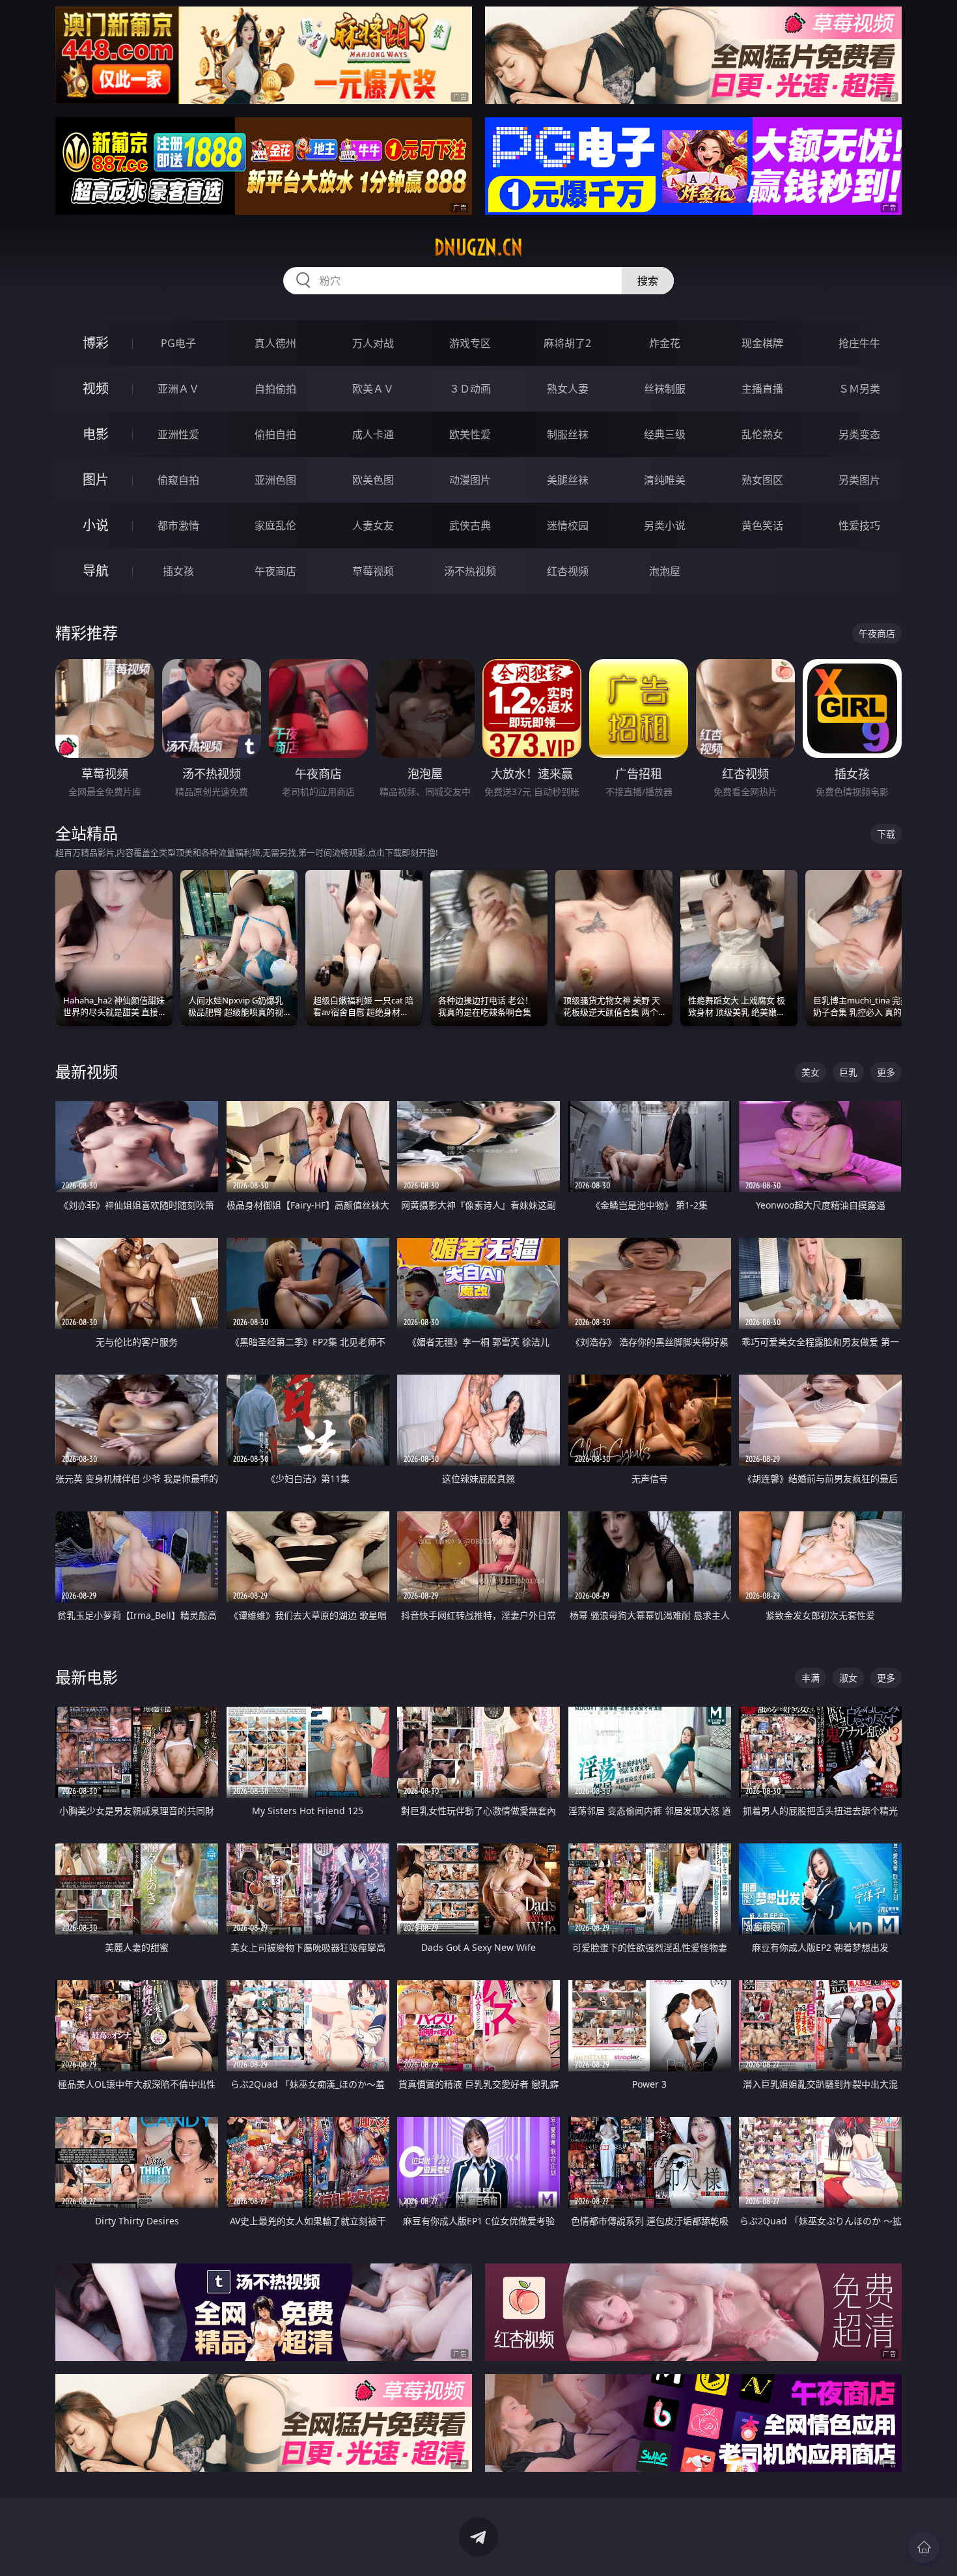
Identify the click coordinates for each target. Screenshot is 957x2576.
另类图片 (859, 480)
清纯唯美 (665, 480)
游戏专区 (470, 343)
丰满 (811, 1678)
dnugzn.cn (478, 247)
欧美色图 (373, 480)
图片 (96, 480)
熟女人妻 (568, 389)
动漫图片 (470, 480)
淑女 (848, 1678)
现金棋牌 (762, 343)
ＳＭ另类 (859, 389)
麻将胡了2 (567, 343)
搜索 (648, 281)
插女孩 (178, 571)
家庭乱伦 (275, 525)
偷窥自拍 (178, 480)
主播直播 (762, 389)
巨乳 (848, 1072)
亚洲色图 (275, 480)
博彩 (96, 343)
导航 (96, 571)
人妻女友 (373, 525)
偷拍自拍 (275, 434)
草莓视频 (373, 571)
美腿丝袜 (568, 480)
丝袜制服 (665, 389)
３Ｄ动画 (470, 389)
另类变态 (859, 434)
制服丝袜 (568, 434)
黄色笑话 (762, 525)
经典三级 (665, 434)
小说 (96, 525)
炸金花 (665, 343)
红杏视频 (568, 571)
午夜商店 (275, 571)
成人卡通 (373, 434)
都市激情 (178, 525)
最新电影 (87, 1677)
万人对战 (373, 343)
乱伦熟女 (762, 434)
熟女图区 (762, 480)
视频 (96, 388)
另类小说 (665, 525)
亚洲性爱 (178, 434)
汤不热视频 (470, 571)
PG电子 (178, 343)
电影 (96, 434)
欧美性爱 (470, 434)
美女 (811, 1072)
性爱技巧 (859, 525)
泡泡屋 (665, 571)
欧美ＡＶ (373, 389)
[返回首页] (924, 2547)
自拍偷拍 (275, 389)
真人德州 (275, 343)
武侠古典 (470, 525)
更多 (886, 1072)
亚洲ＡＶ (178, 389)
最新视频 (87, 1071)
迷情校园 (568, 525)
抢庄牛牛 (859, 343)
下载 (886, 834)
